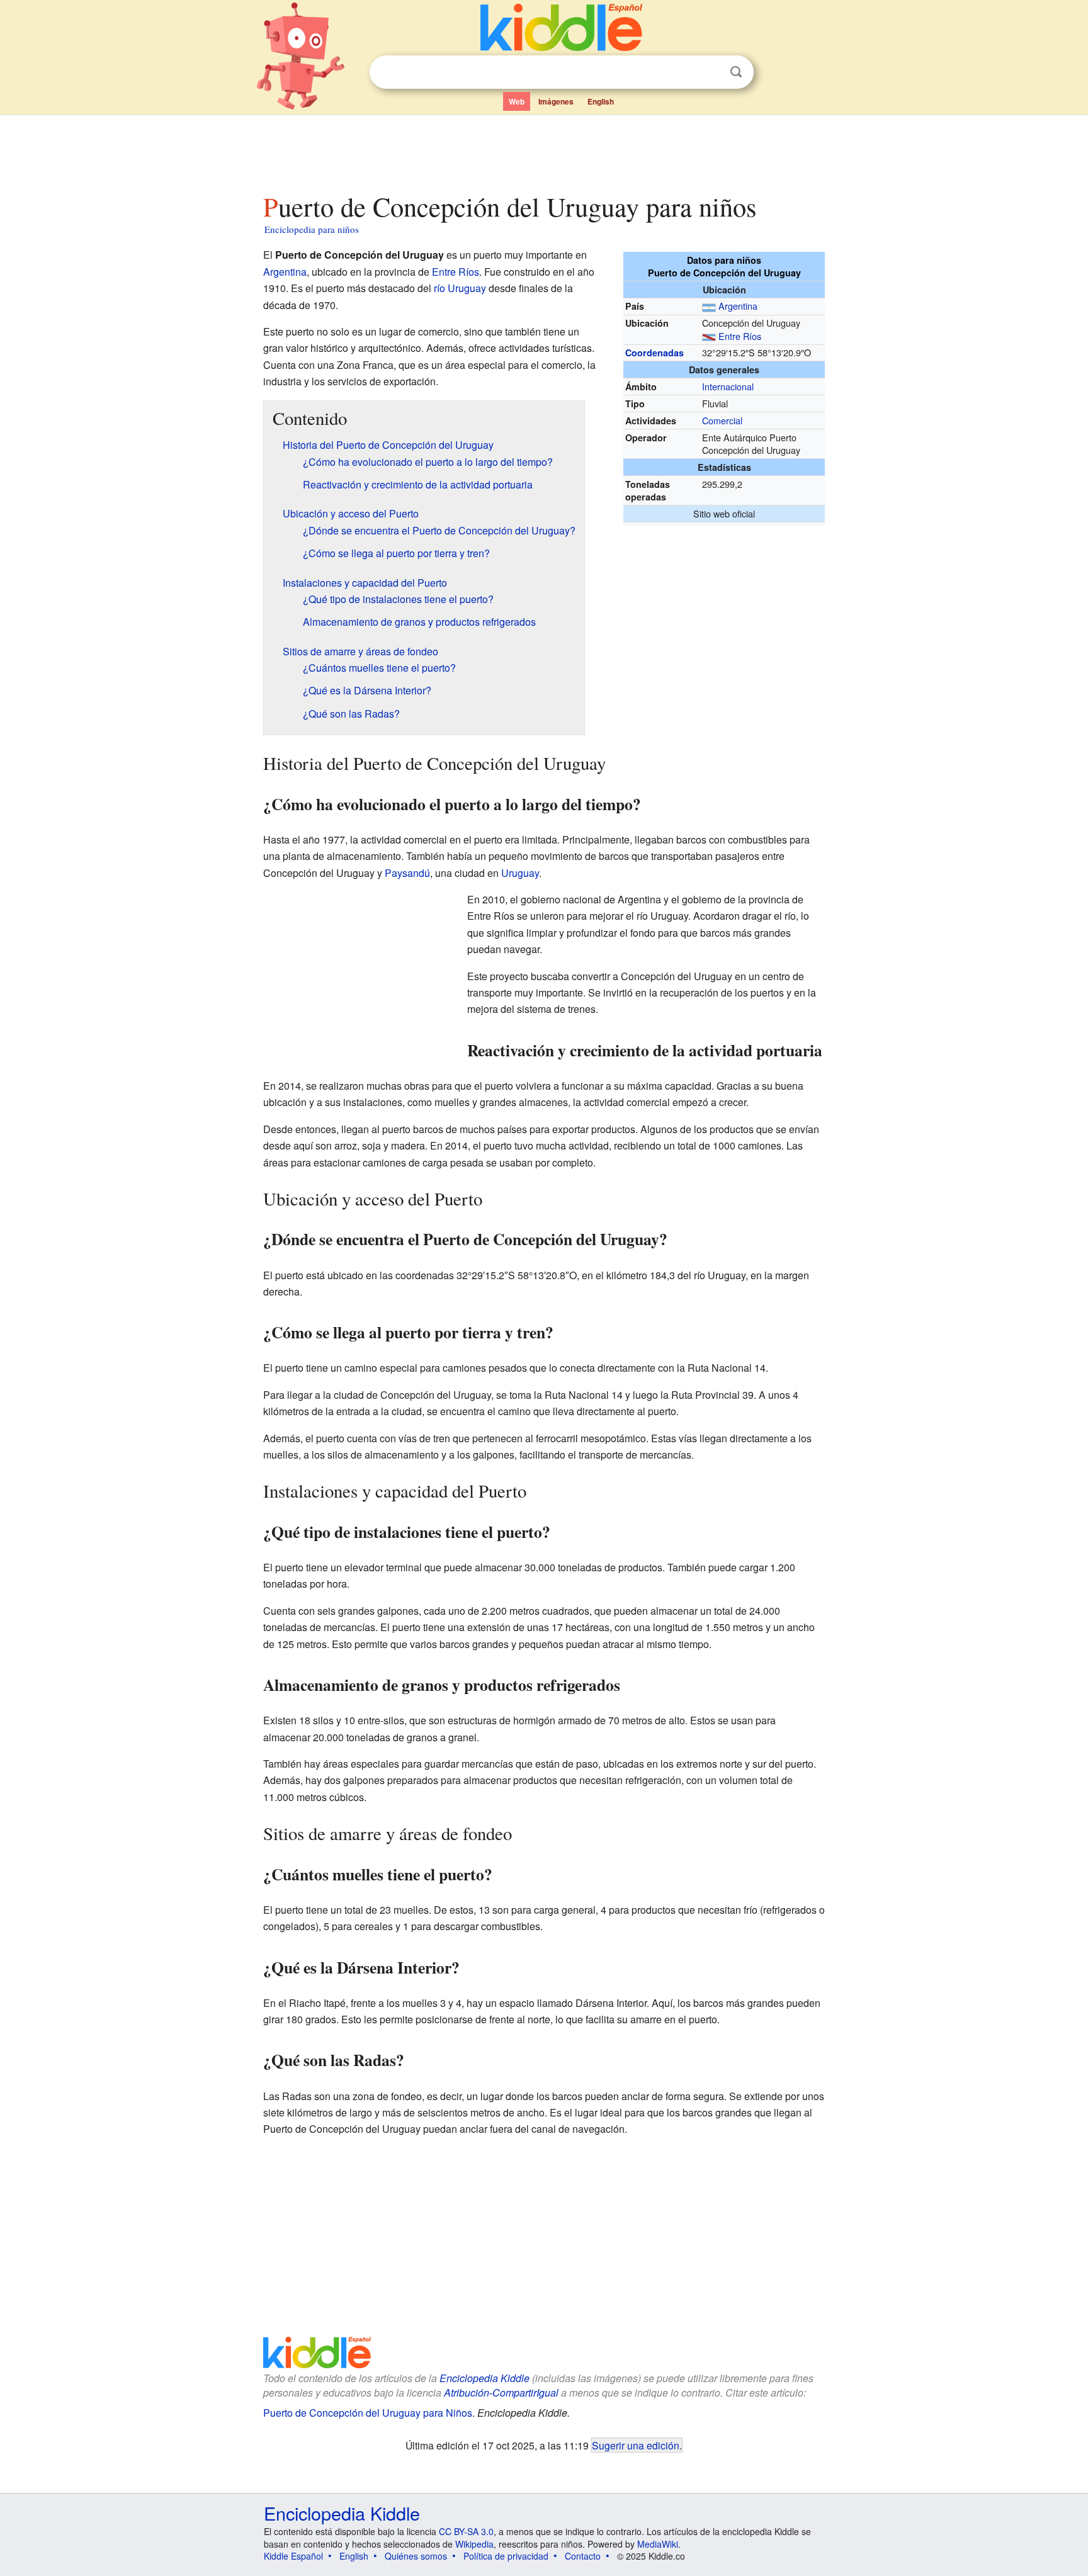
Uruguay (520, 873)
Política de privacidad (506, 2556)
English (601, 101)
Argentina (738, 306)
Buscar (736, 72)
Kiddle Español (293, 2556)
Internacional (728, 386)
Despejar (710, 72)
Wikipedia (474, 2544)
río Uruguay (460, 288)
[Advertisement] (543, 150)
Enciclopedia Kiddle (484, 2378)
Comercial (722, 420)
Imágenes (556, 101)
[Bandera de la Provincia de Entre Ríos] (709, 336)
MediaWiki (658, 2544)
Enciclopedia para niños (312, 229)
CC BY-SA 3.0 (466, 2531)
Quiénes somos (416, 2556)
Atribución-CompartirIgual (501, 2392)
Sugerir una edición (636, 2445)
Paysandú (407, 873)
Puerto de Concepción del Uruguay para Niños (368, 2413)
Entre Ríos (740, 336)
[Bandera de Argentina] (709, 306)
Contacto (583, 2556)
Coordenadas (654, 353)
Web (517, 101)
